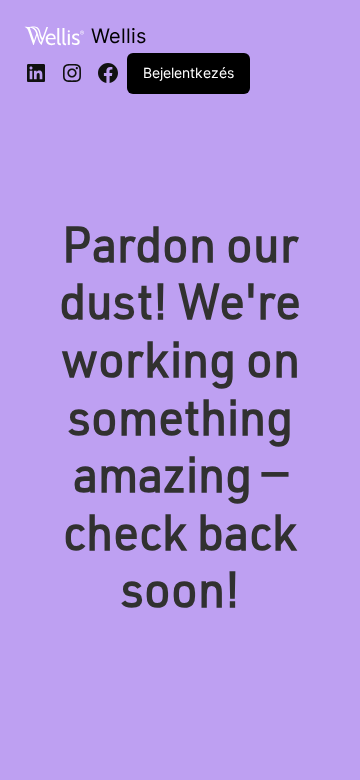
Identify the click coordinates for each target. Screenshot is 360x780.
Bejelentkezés (188, 72)
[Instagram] (72, 73)
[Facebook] (108, 73)
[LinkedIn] (36, 73)
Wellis (118, 36)
